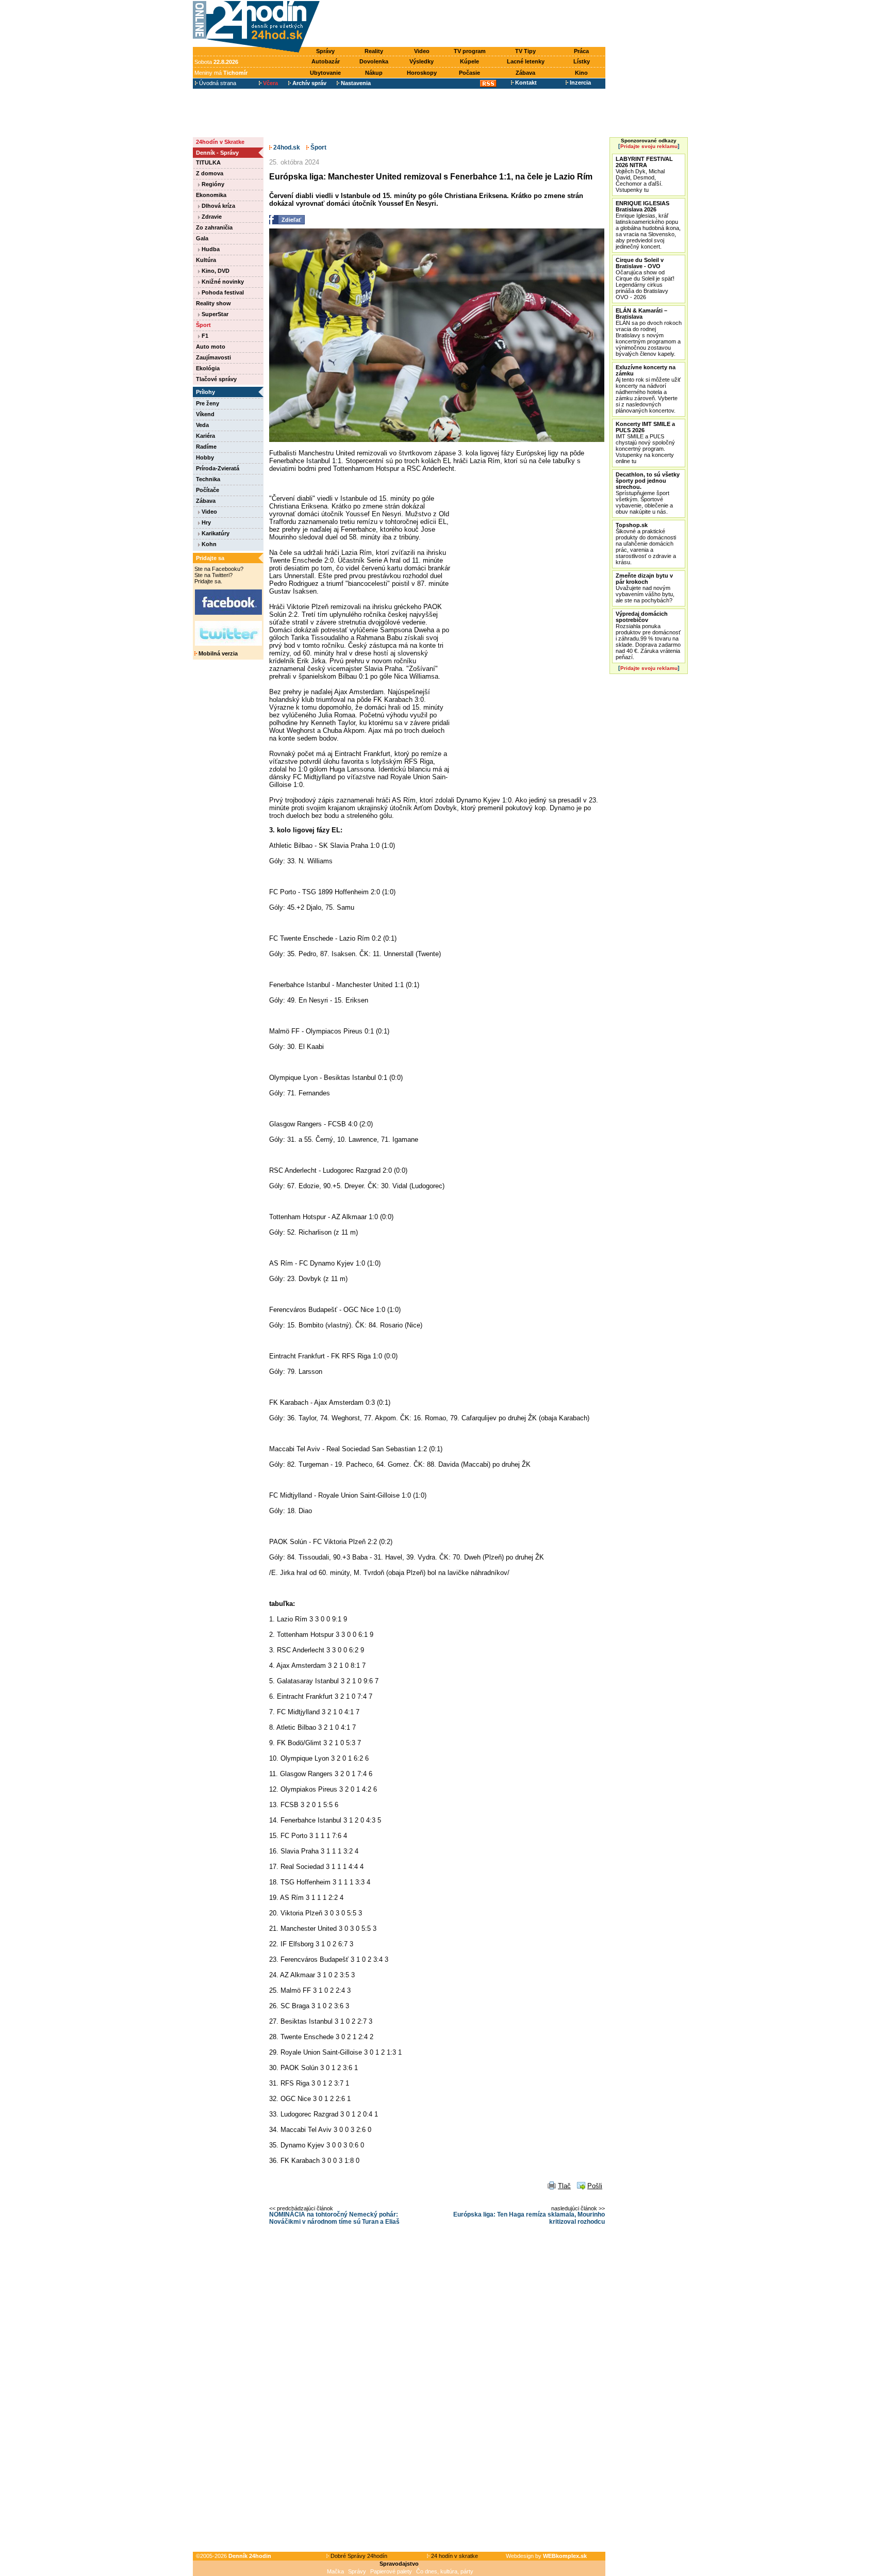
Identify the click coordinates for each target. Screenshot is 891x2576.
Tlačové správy (216, 379)
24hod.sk (286, 147)
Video (422, 51)
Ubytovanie (325, 73)
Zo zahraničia (214, 227)
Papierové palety (391, 2571)
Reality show (213, 303)
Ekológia (208, 368)
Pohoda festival (222, 292)
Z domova (210, 173)
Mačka (335, 2571)
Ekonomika (211, 195)
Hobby (205, 457)
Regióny (212, 184)
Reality (374, 51)
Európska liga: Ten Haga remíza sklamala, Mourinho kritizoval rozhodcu (529, 2218)
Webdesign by (546, 2556)
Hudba (210, 249)
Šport (203, 325)
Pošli (595, 2186)
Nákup (374, 73)
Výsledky (422, 61)
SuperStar (214, 314)
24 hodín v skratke (454, 2556)
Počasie (469, 73)
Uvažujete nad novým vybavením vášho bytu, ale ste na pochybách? (645, 588)
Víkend (205, 414)
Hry (205, 522)
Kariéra (205, 436)
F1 (204, 336)
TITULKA (208, 162)
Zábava (525, 73)
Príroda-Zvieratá (218, 468)
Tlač (564, 2186)
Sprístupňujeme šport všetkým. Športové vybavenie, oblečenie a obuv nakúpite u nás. (648, 493)
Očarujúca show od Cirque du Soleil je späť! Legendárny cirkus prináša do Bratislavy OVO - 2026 (645, 278)
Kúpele (469, 61)
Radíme (206, 447)
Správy (325, 51)
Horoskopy (422, 73)
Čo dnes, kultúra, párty (445, 2571)
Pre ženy (208, 403)
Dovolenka (374, 61)
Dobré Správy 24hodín (358, 2556)
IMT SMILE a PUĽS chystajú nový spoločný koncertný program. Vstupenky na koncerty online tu (645, 442)
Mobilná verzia (217, 653)
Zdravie (211, 217)
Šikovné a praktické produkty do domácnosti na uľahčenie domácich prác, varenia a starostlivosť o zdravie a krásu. (646, 544)
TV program (470, 51)
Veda (202, 425)
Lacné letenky (526, 61)
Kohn (208, 544)
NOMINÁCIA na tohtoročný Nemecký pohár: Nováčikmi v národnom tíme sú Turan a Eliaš (334, 2218)
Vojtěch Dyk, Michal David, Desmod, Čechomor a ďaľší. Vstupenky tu (644, 174)
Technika (208, 479)
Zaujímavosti (213, 357)
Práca (581, 51)
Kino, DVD (215, 271)
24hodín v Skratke (220, 142)
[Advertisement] (465, 24)
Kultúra (206, 260)
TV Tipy (525, 51)
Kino (581, 73)
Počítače (208, 490)
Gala (202, 238)
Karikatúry (215, 533)
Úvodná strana (217, 83)
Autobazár (326, 61)
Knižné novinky (222, 282)
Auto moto (211, 347)
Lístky (582, 61)
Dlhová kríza (218, 206)
